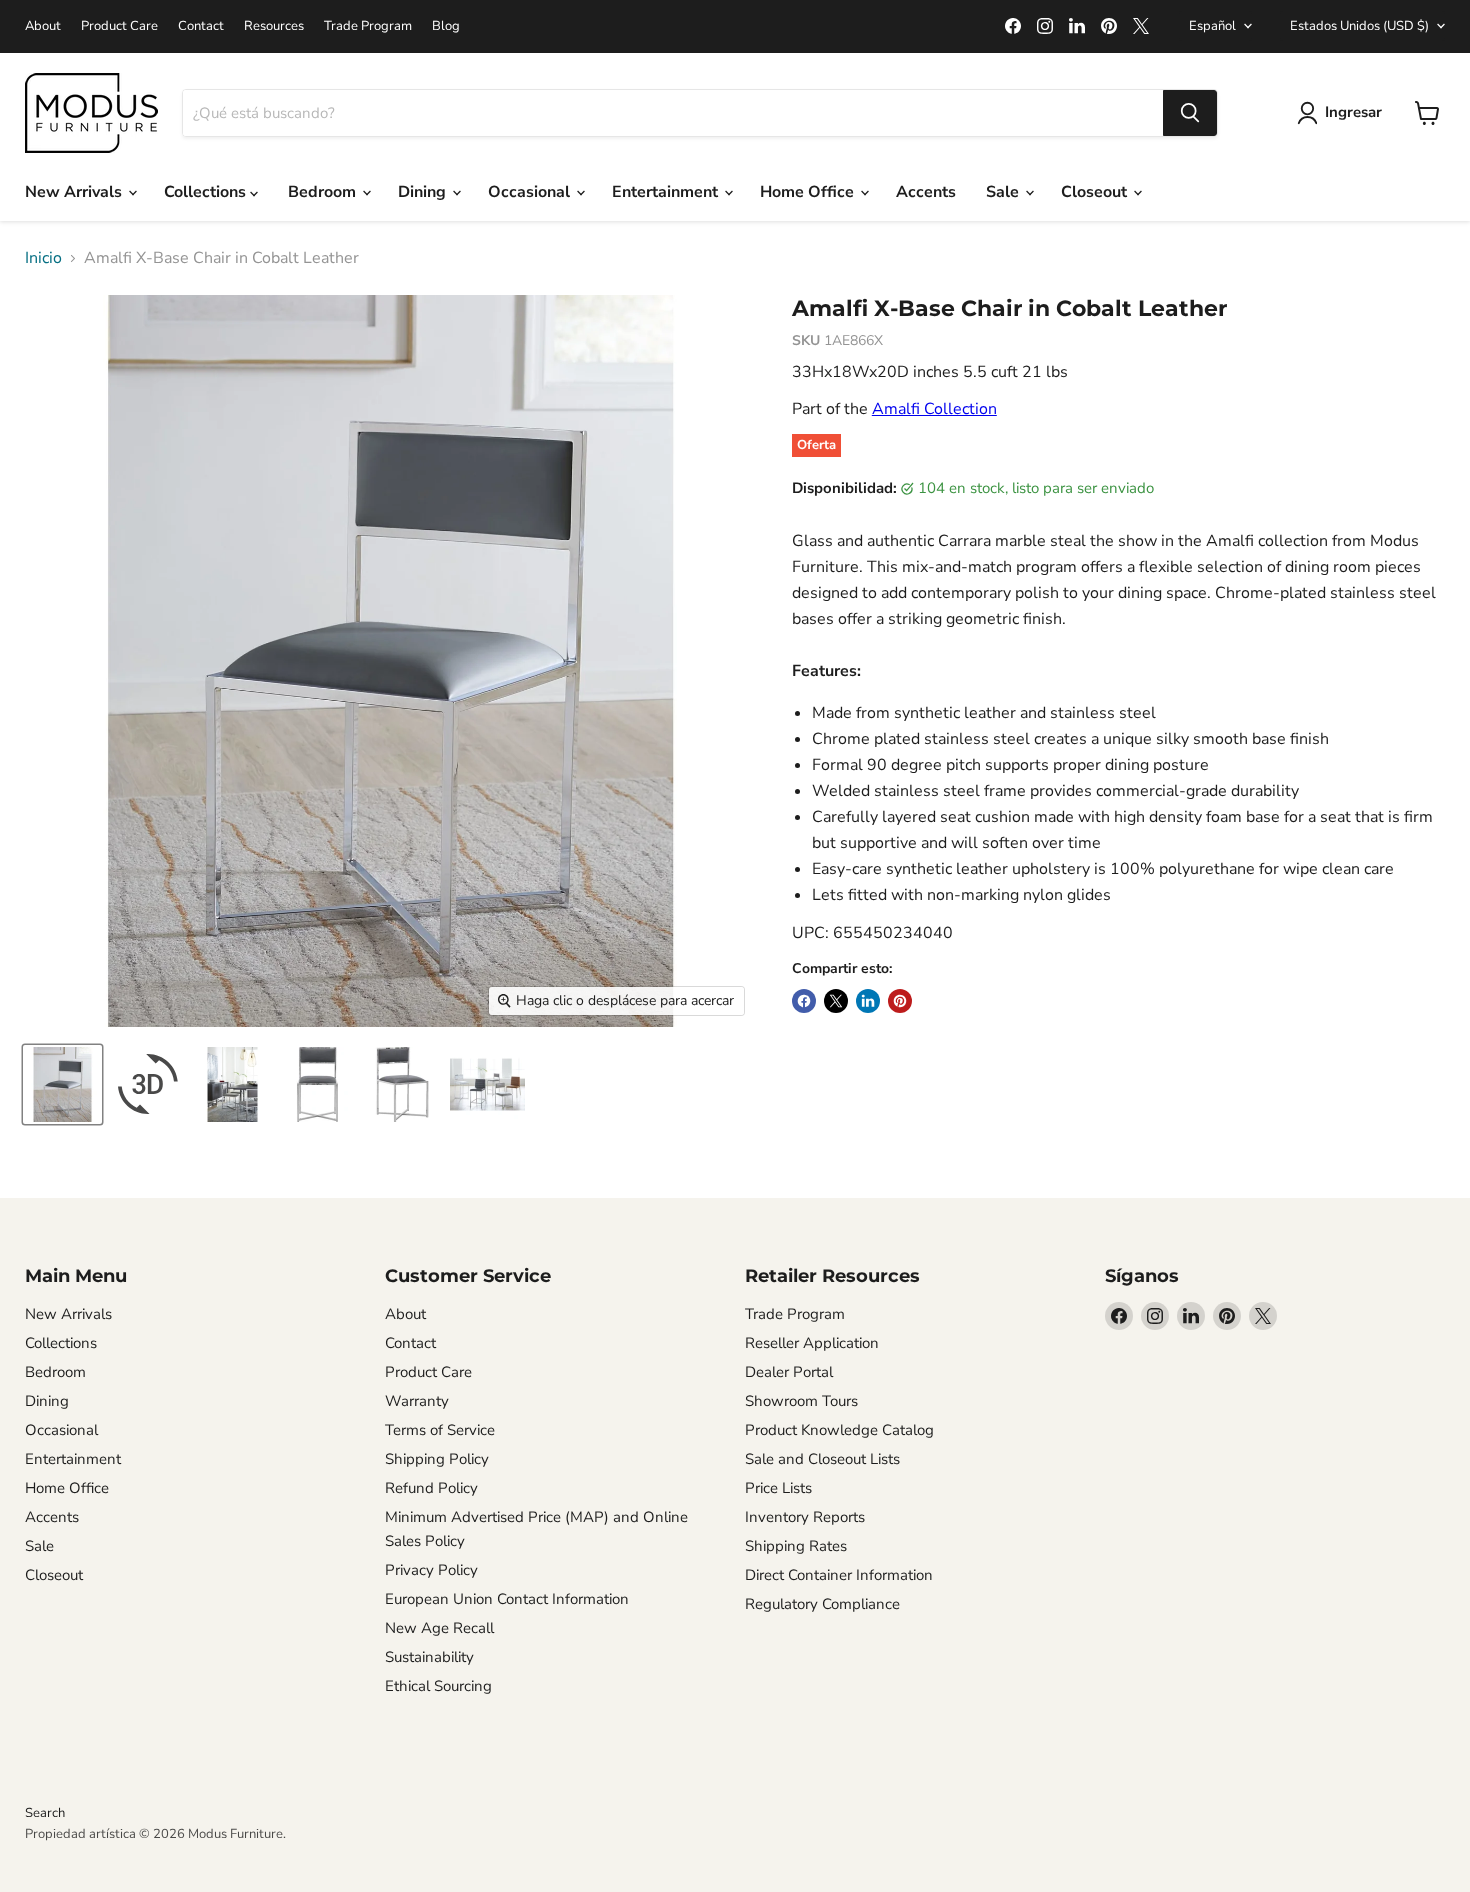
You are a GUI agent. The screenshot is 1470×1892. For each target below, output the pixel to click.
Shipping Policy (437, 1459)
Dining (424, 192)
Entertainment (667, 192)
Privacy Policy (431, 1570)
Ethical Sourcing (438, 1686)
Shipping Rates (796, 1546)
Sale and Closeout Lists (822, 1459)
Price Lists (778, 1488)
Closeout (1096, 192)
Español (1212, 26)
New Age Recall (439, 1628)
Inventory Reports (805, 1517)
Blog (446, 26)
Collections (207, 192)
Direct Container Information (839, 1575)
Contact (201, 26)
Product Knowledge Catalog (839, 1430)
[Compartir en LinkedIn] (868, 1001)
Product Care (119, 26)
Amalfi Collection (934, 409)
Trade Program (368, 26)
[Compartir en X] (836, 1001)
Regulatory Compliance (822, 1604)
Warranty (417, 1401)
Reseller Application (812, 1343)
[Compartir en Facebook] (804, 1001)
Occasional (531, 192)
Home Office (809, 192)
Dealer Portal (789, 1372)
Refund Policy (431, 1488)
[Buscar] (1190, 113)
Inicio (43, 258)
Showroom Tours (801, 1401)
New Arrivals (75, 192)
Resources (274, 26)
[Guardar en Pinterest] (900, 1001)
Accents (926, 192)
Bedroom (324, 192)
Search (45, 1813)
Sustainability (429, 1657)
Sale (1004, 192)
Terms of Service (440, 1430)
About (43, 26)
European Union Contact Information (507, 1599)
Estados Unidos (1359, 26)
